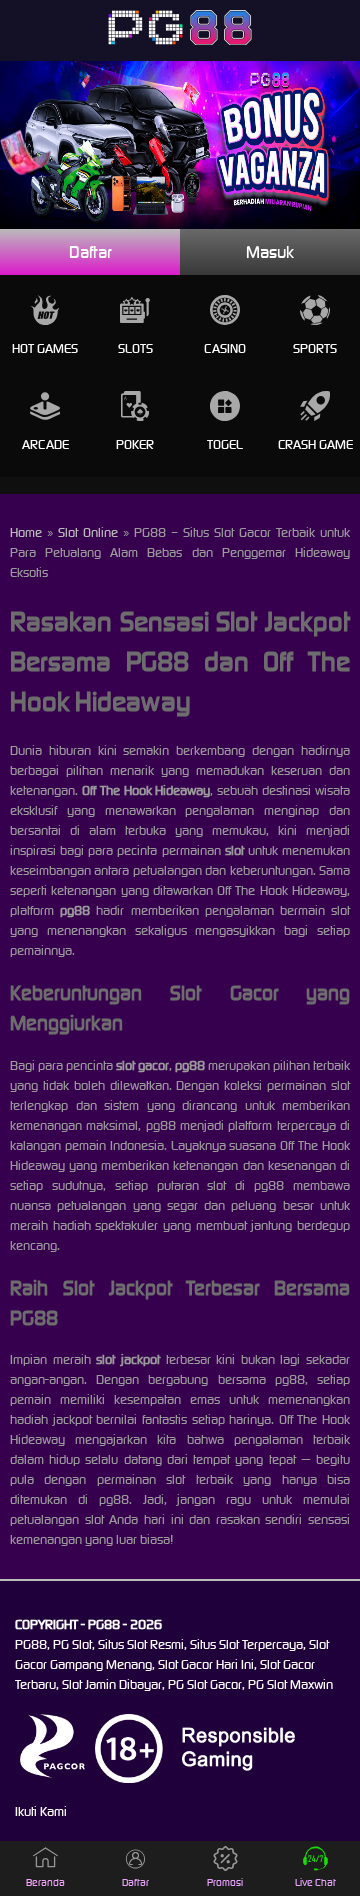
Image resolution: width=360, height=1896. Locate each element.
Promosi (225, 1882)
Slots (135, 348)
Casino (225, 348)
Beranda (45, 1882)
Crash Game (315, 444)
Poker (135, 444)
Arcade (45, 444)
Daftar (90, 252)
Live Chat (315, 1882)
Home (26, 532)
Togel (225, 444)
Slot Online (88, 532)
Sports (315, 348)
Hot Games (45, 348)
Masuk (270, 252)
